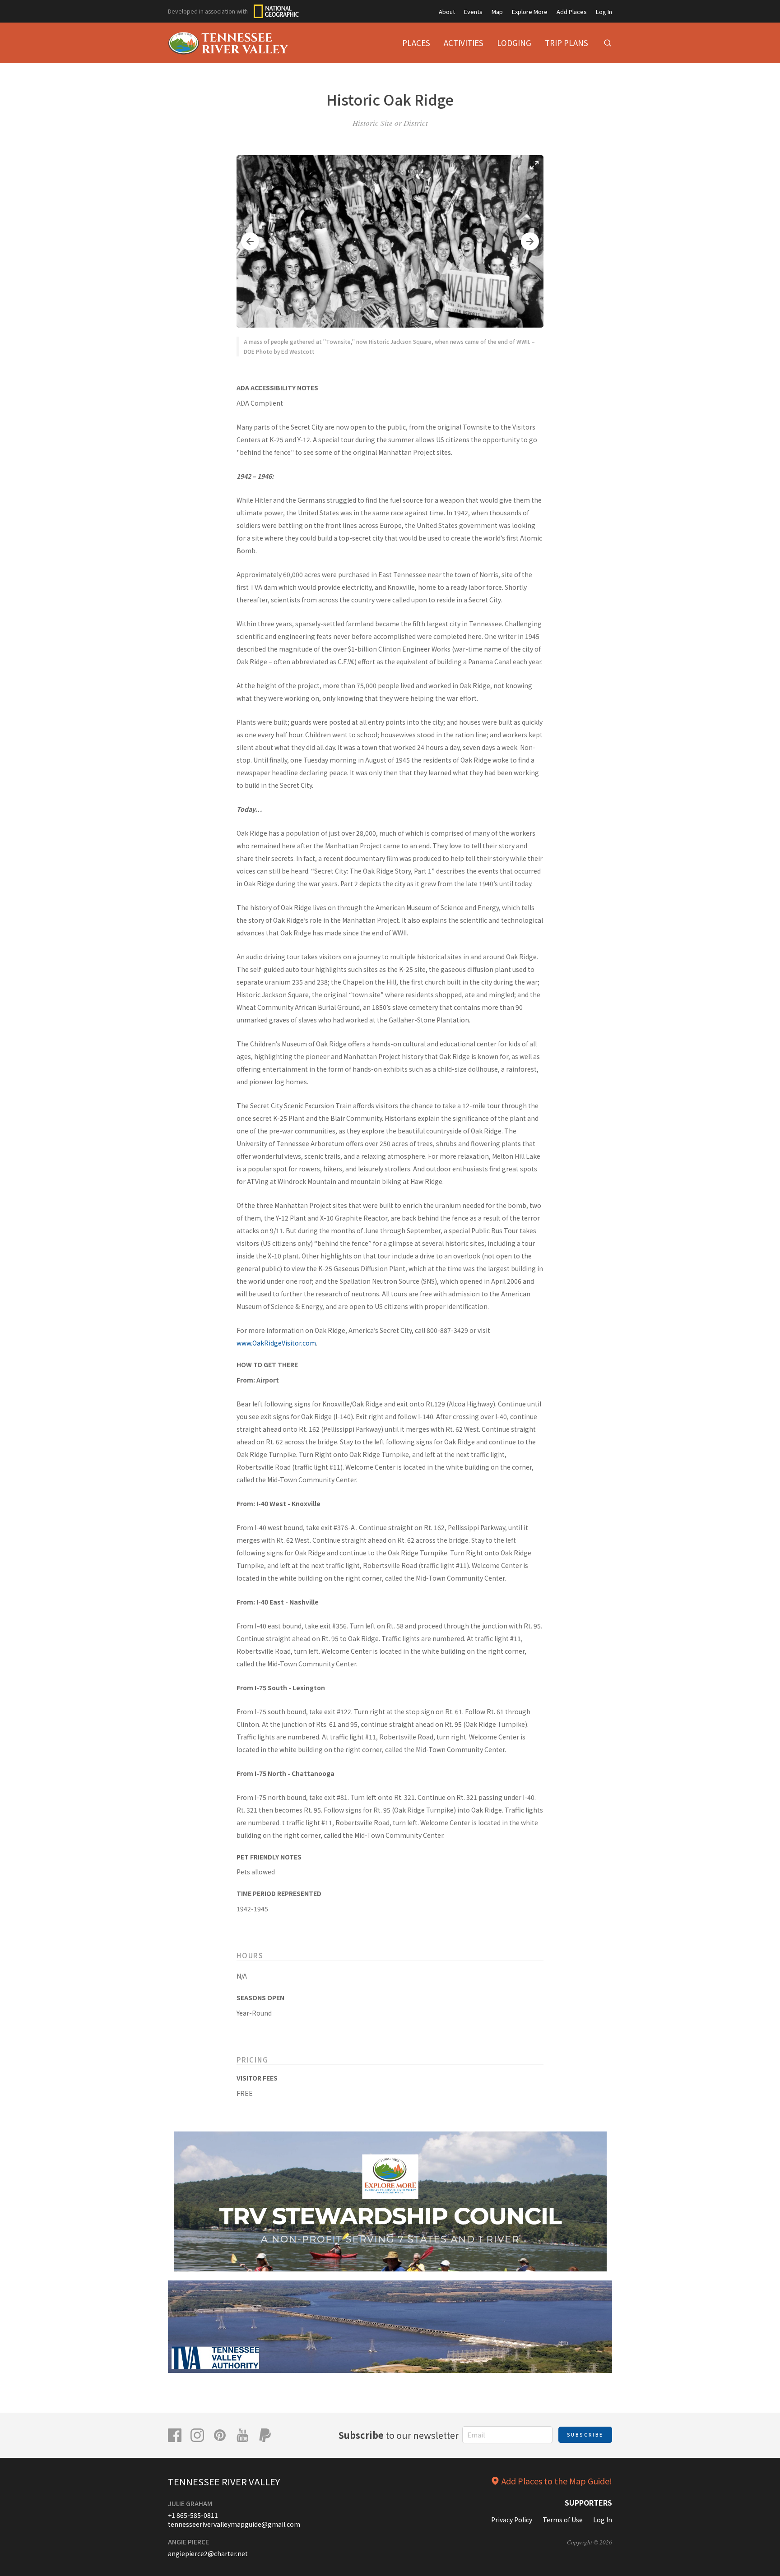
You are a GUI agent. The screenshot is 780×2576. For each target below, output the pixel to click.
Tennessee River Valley (224, 2481)
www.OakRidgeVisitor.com (276, 1343)
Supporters (588, 2502)
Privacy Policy (512, 2520)
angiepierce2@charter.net (208, 2553)
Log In (604, 12)
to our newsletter (399, 2435)
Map (497, 12)
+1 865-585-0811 (193, 2515)
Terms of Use (563, 2520)
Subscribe (585, 2435)
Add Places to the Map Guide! (557, 2481)
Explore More (530, 12)
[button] (250, 241)
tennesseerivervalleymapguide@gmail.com (234, 2524)
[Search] (608, 43)
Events (473, 12)
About (447, 12)
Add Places (572, 12)
